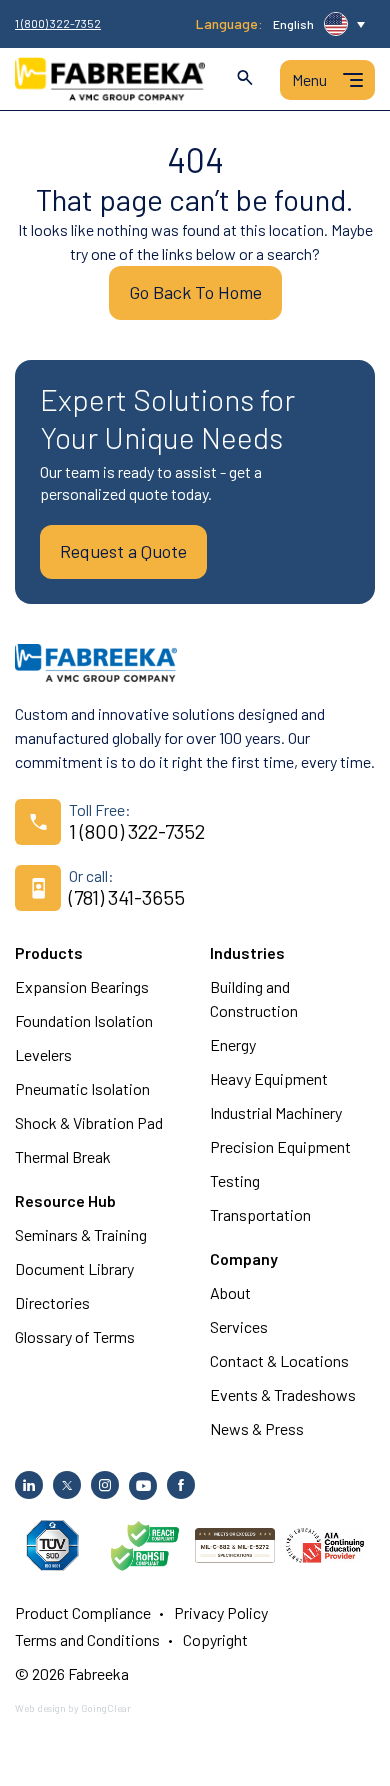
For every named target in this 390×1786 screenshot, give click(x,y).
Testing (235, 1180)
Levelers (43, 1054)
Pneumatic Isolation (82, 1088)
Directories (52, 1302)
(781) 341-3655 (127, 897)
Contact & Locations (279, 1360)
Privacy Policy (221, 1612)
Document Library (74, 1268)
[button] (319, 24)
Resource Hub (65, 1200)
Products (49, 952)
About (230, 1292)
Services (239, 1326)
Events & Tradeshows (283, 1394)
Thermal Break (63, 1156)
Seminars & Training (81, 1234)
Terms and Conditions (87, 1639)
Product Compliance (83, 1612)
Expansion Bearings (82, 986)
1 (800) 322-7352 (58, 23)
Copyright (215, 1639)
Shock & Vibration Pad (89, 1122)
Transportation (260, 1214)
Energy (233, 1044)
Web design (40, 1708)
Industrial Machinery (276, 1112)
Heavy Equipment (269, 1078)
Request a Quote (123, 551)
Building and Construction (254, 998)
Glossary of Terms (75, 1336)
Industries (247, 952)
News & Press (257, 1428)
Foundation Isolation (84, 1020)
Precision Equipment (280, 1146)
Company (244, 1258)
